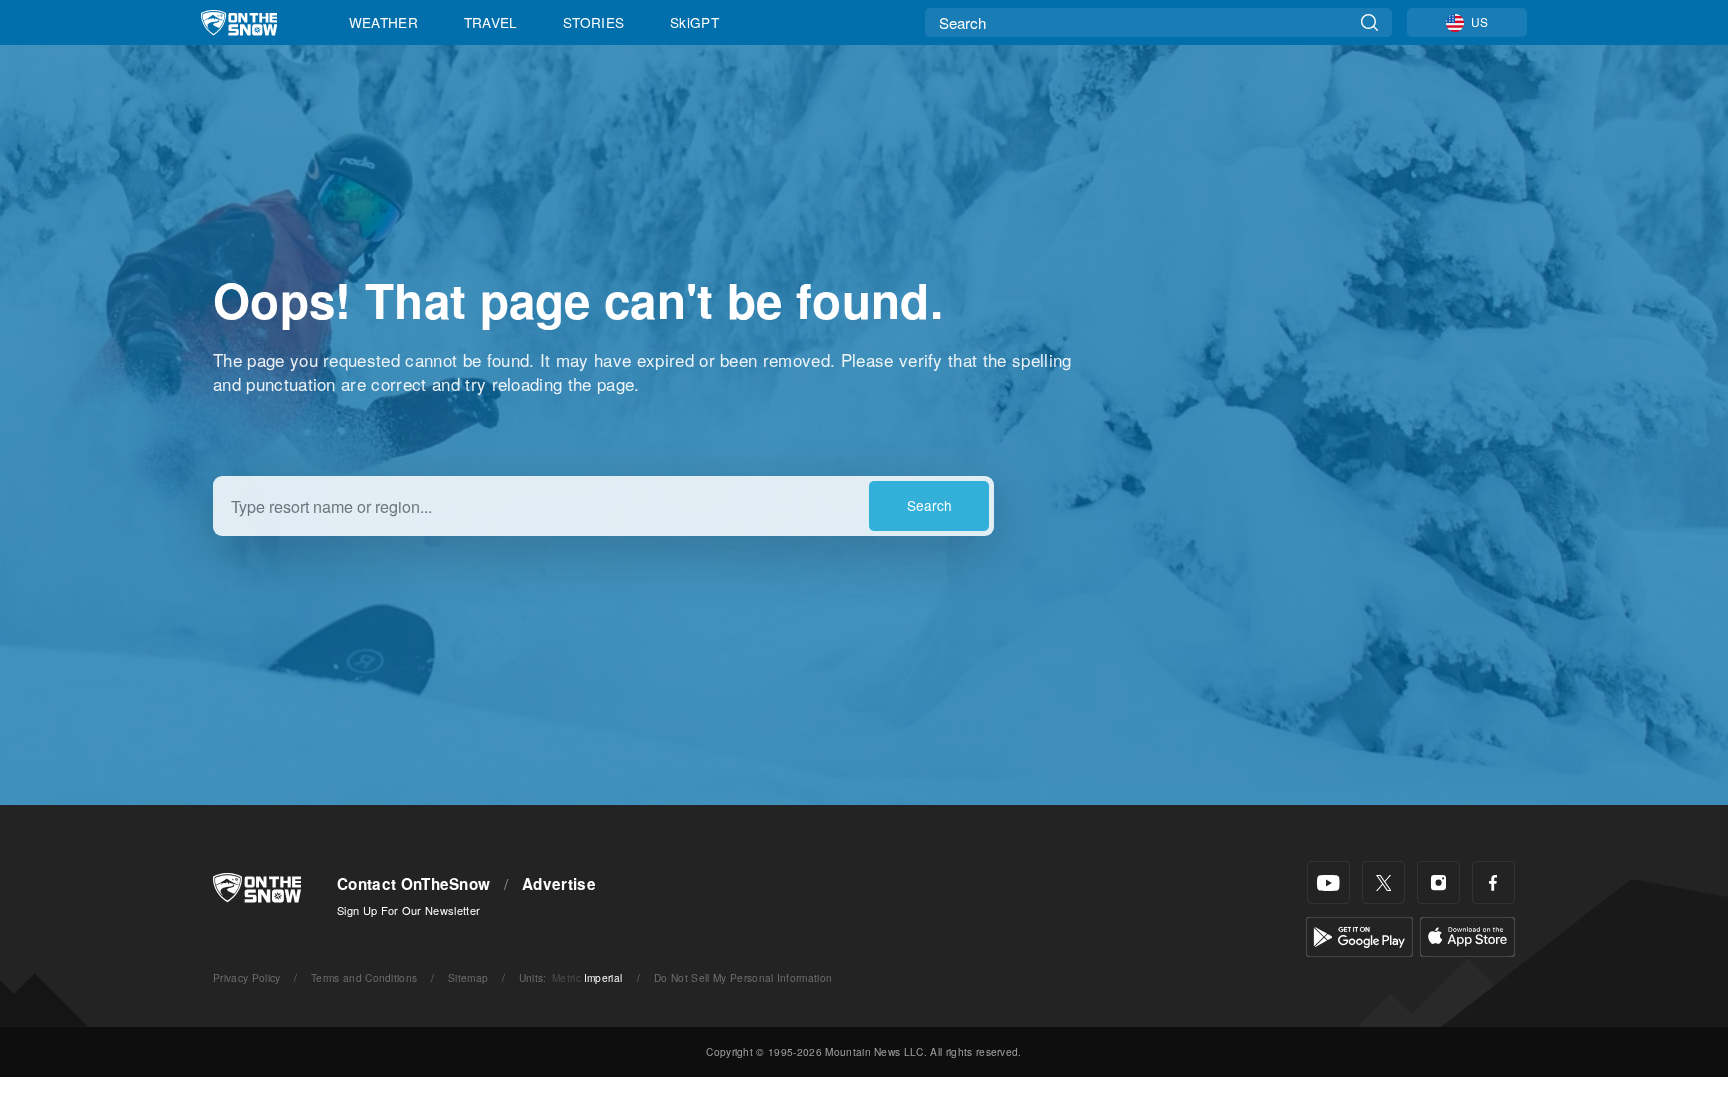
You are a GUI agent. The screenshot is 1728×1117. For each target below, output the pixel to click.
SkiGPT (694, 22)
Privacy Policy (246, 977)
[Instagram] (1438, 882)
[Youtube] (1328, 882)
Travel (491, 22)
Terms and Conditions (364, 977)
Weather (383, 22)
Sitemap (468, 977)
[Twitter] (1383, 882)
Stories (593, 22)
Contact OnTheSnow (413, 884)
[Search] (1369, 22)
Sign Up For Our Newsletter (408, 910)
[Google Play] (1359, 934)
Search (929, 505)
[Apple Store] (1467, 934)
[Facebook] (1493, 882)
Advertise (559, 884)
